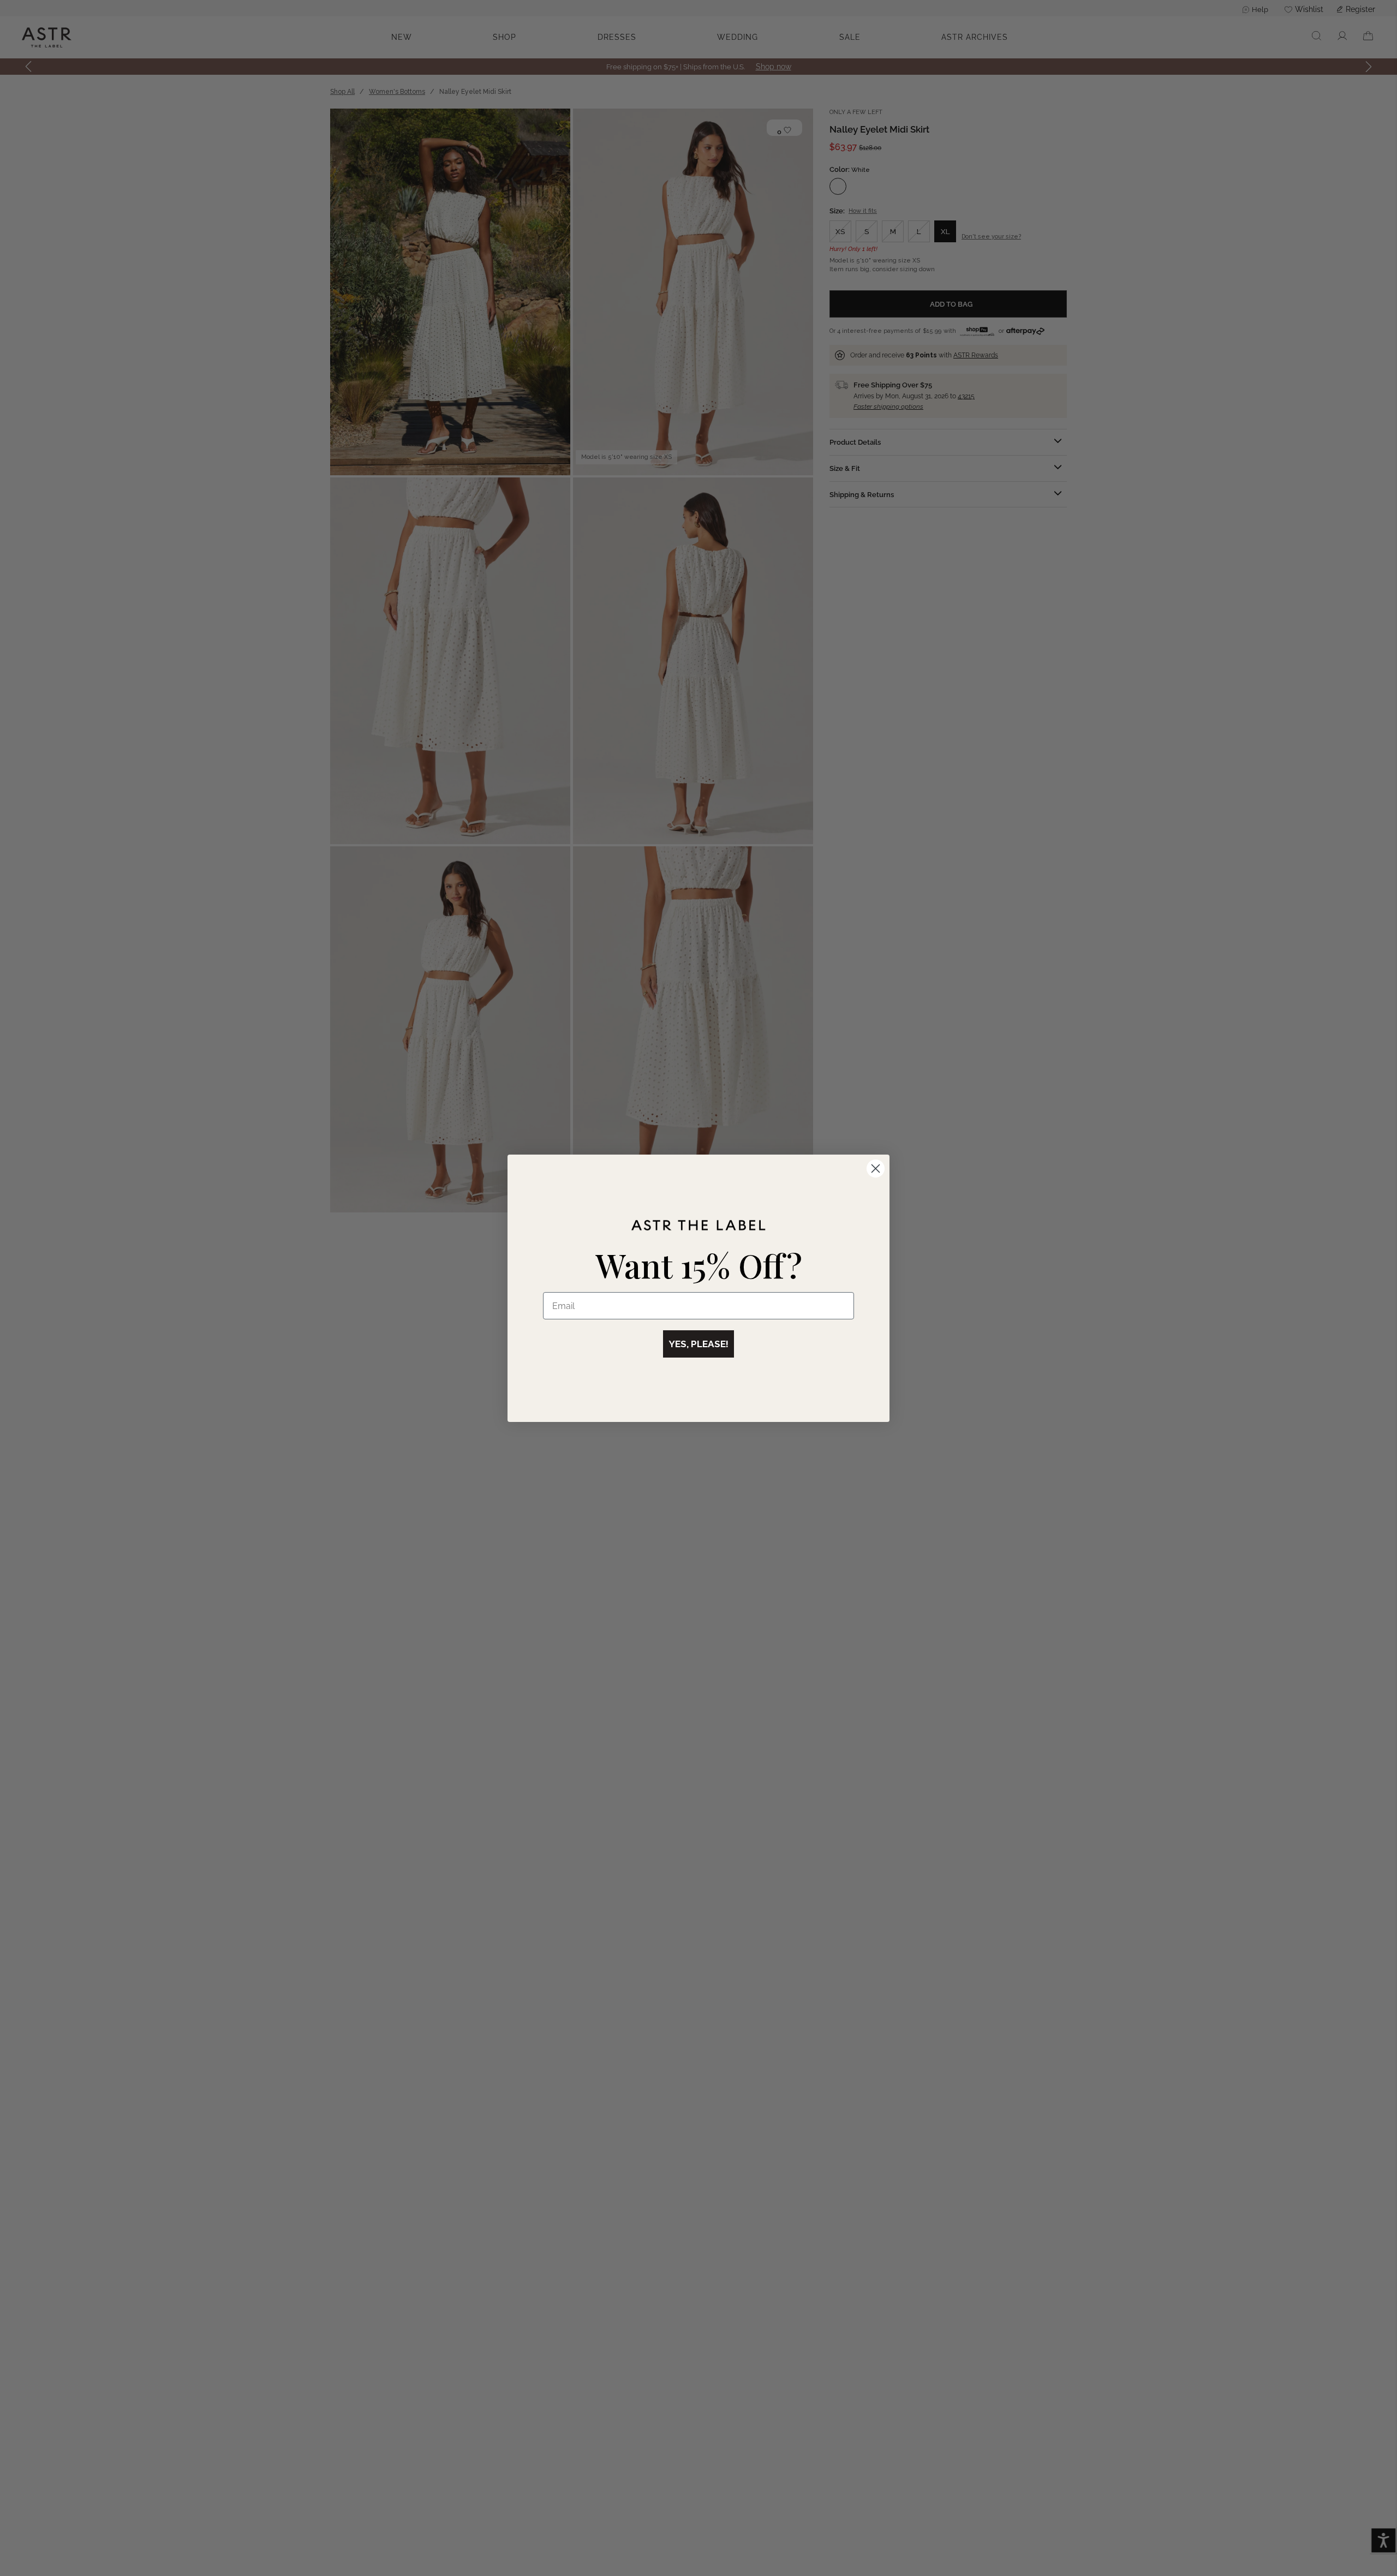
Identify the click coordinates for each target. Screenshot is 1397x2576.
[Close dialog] (876, 1169)
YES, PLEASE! (698, 1344)
